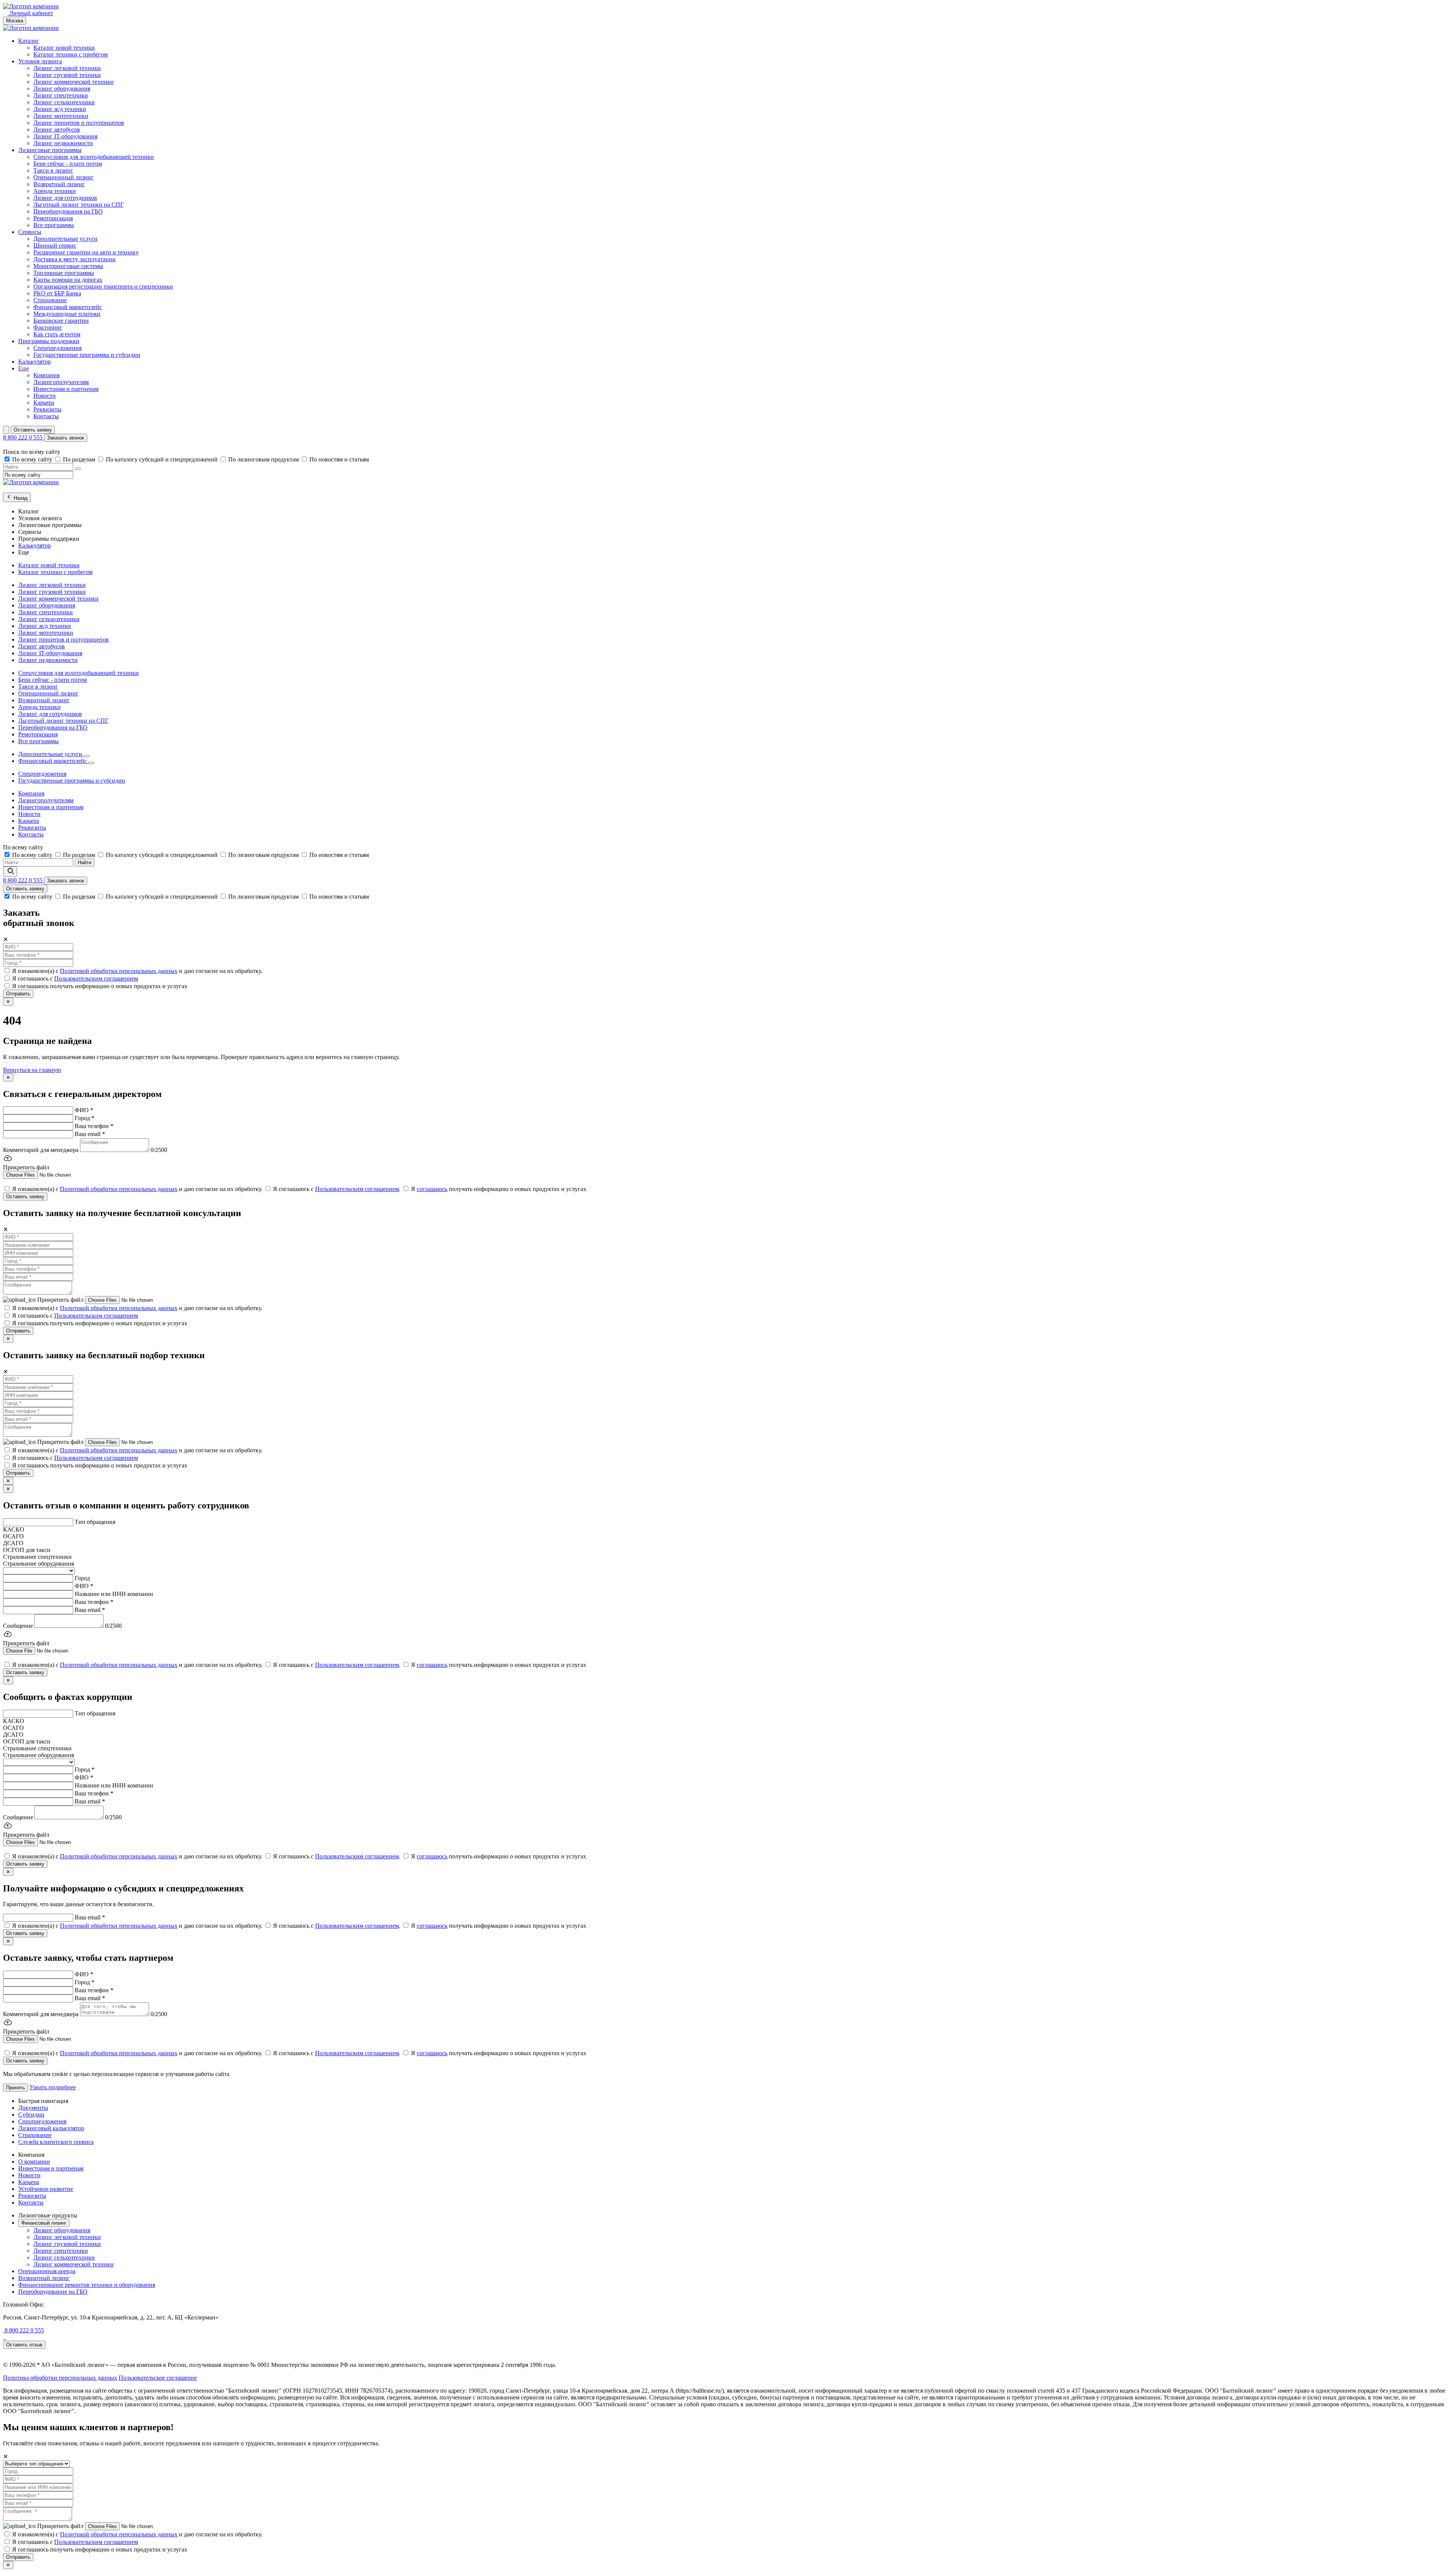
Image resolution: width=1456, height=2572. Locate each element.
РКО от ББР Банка (57, 293)
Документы (33, 2108)
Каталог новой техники (64, 48)
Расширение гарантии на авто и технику (86, 252)
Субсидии (31, 2115)
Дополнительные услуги (65, 239)
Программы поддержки (49, 341)
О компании (34, 2162)
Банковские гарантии (61, 321)
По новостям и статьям (339, 459)
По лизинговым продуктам (264, 459)
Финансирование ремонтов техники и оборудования (87, 2285)
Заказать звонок (66, 438)
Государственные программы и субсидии (87, 355)
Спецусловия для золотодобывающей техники (94, 157)
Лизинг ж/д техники (60, 109)
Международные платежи (67, 314)
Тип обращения (95, 1522)
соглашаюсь (432, 1189)
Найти (85, 862)
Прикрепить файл (61, 1300)
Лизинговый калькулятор (51, 2128)
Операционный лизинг (64, 177)
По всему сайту (33, 459)
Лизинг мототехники (61, 116)
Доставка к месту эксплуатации (75, 259)
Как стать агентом (57, 334)
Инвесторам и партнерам (66, 389)
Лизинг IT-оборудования (65, 136)
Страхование (50, 300)
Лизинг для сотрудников (65, 198)
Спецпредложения (57, 348)
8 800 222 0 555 (24, 437)
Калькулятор (35, 362)
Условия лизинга (40, 61)
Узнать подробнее (53, 2087)
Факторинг (48, 327)
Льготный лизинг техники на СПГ (78, 205)
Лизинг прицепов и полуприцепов (79, 123)
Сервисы (30, 232)
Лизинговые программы (50, 150)
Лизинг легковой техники (67, 68)
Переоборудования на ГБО (68, 211)
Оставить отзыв (24, 2345)
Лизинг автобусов (57, 129)
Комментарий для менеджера (41, 1150)
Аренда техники (55, 191)
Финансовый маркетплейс (68, 307)
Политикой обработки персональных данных (119, 971)
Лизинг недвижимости (63, 143)
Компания (46, 375)
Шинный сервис (55, 246)
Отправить (18, 994)
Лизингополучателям (61, 382)
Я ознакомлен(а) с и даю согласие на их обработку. (137, 971)
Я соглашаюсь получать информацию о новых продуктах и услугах (100, 986)
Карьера (44, 403)
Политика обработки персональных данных (60, 2378)
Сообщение (18, 1626)
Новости (45, 396)
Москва (15, 21)
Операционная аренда (47, 2271)
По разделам (80, 459)
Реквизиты (47, 409)
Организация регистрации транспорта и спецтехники (103, 286)
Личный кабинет (30, 13)
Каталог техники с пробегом (71, 54)
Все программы (54, 225)
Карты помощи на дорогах (68, 280)
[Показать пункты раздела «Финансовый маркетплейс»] (91, 763)
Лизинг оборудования (62, 89)
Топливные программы (64, 273)
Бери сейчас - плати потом (68, 164)
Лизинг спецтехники (61, 95)
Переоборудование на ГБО (53, 2292)
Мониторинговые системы (68, 266)
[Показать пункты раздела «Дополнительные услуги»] (87, 756)
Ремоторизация (53, 218)
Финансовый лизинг (44, 2223)
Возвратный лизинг (59, 184)
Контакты (46, 416)
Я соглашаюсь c (75, 978)
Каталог (29, 41)
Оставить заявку (33, 430)
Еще (24, 368)
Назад (20, 498)
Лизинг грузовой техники (67, 75)
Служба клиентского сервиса (56, 2142)
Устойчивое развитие (46, 2189)
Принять (16, 2088)
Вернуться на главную (32, 1070)
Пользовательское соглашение (158, 2378)
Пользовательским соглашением (96, 978)
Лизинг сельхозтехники (64, 102)
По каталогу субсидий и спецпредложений (162, 459)
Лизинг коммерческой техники (74, 82)
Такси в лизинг (53, 170)
